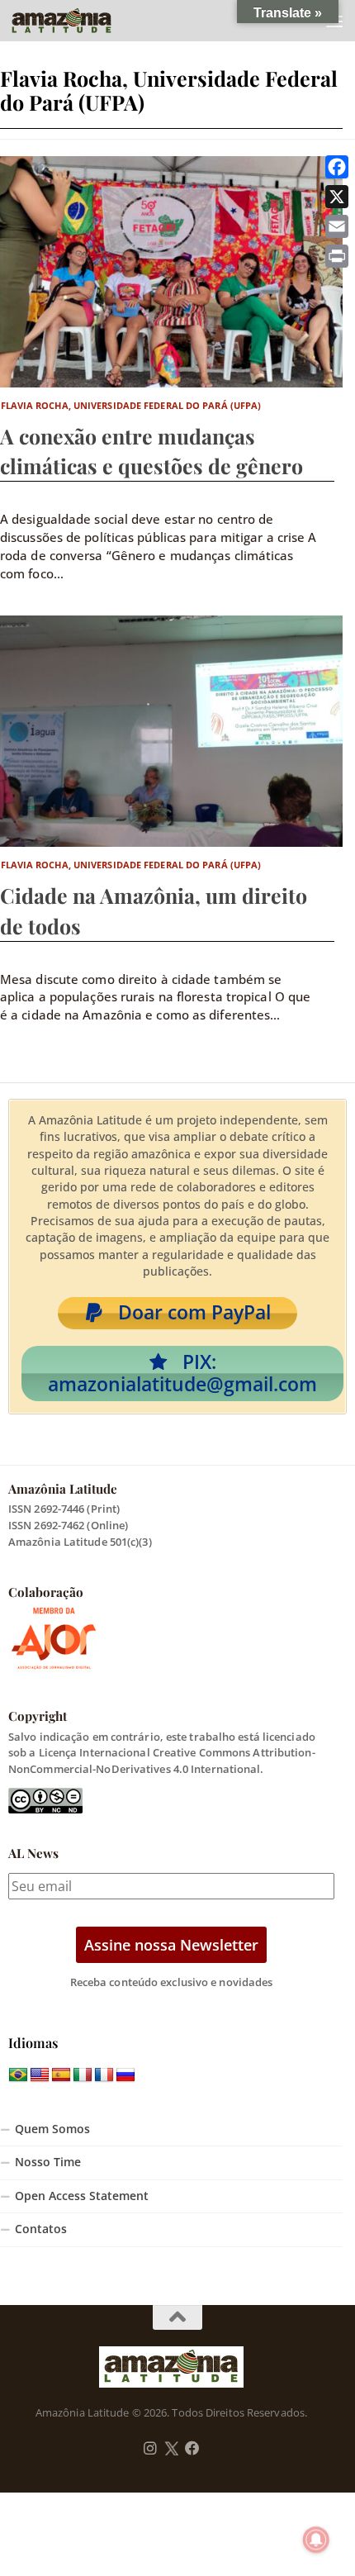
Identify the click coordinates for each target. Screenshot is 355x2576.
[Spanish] (61, 2075)
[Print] (337, 256)
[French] (104, 2075)
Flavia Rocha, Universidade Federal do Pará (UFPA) (131, 405)
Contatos (41, 2229)
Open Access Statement (82, 2196)
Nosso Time (48, 2162)
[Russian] (125, 2075)
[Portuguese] (18, 2075)
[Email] (337, 226)
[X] (337, 197)
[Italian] (83, 2075)
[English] (40, 2075)
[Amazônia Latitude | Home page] (78, 21)
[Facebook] (337, 167)
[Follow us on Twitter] (171, 2449)
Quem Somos (52, 2129)
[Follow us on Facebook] (192, 2449)
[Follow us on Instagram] (150, 2449)
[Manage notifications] (316, 2540)
